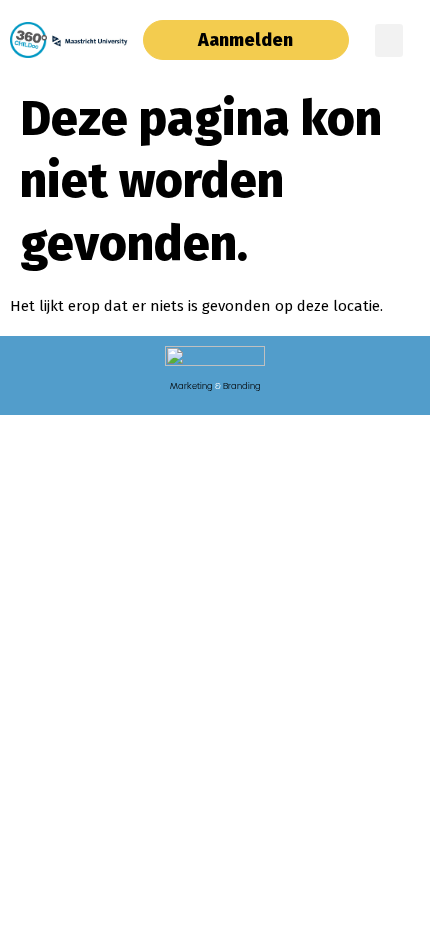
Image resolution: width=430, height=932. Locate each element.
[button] (389, 40)
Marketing (191, 386)
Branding (242, 386)
